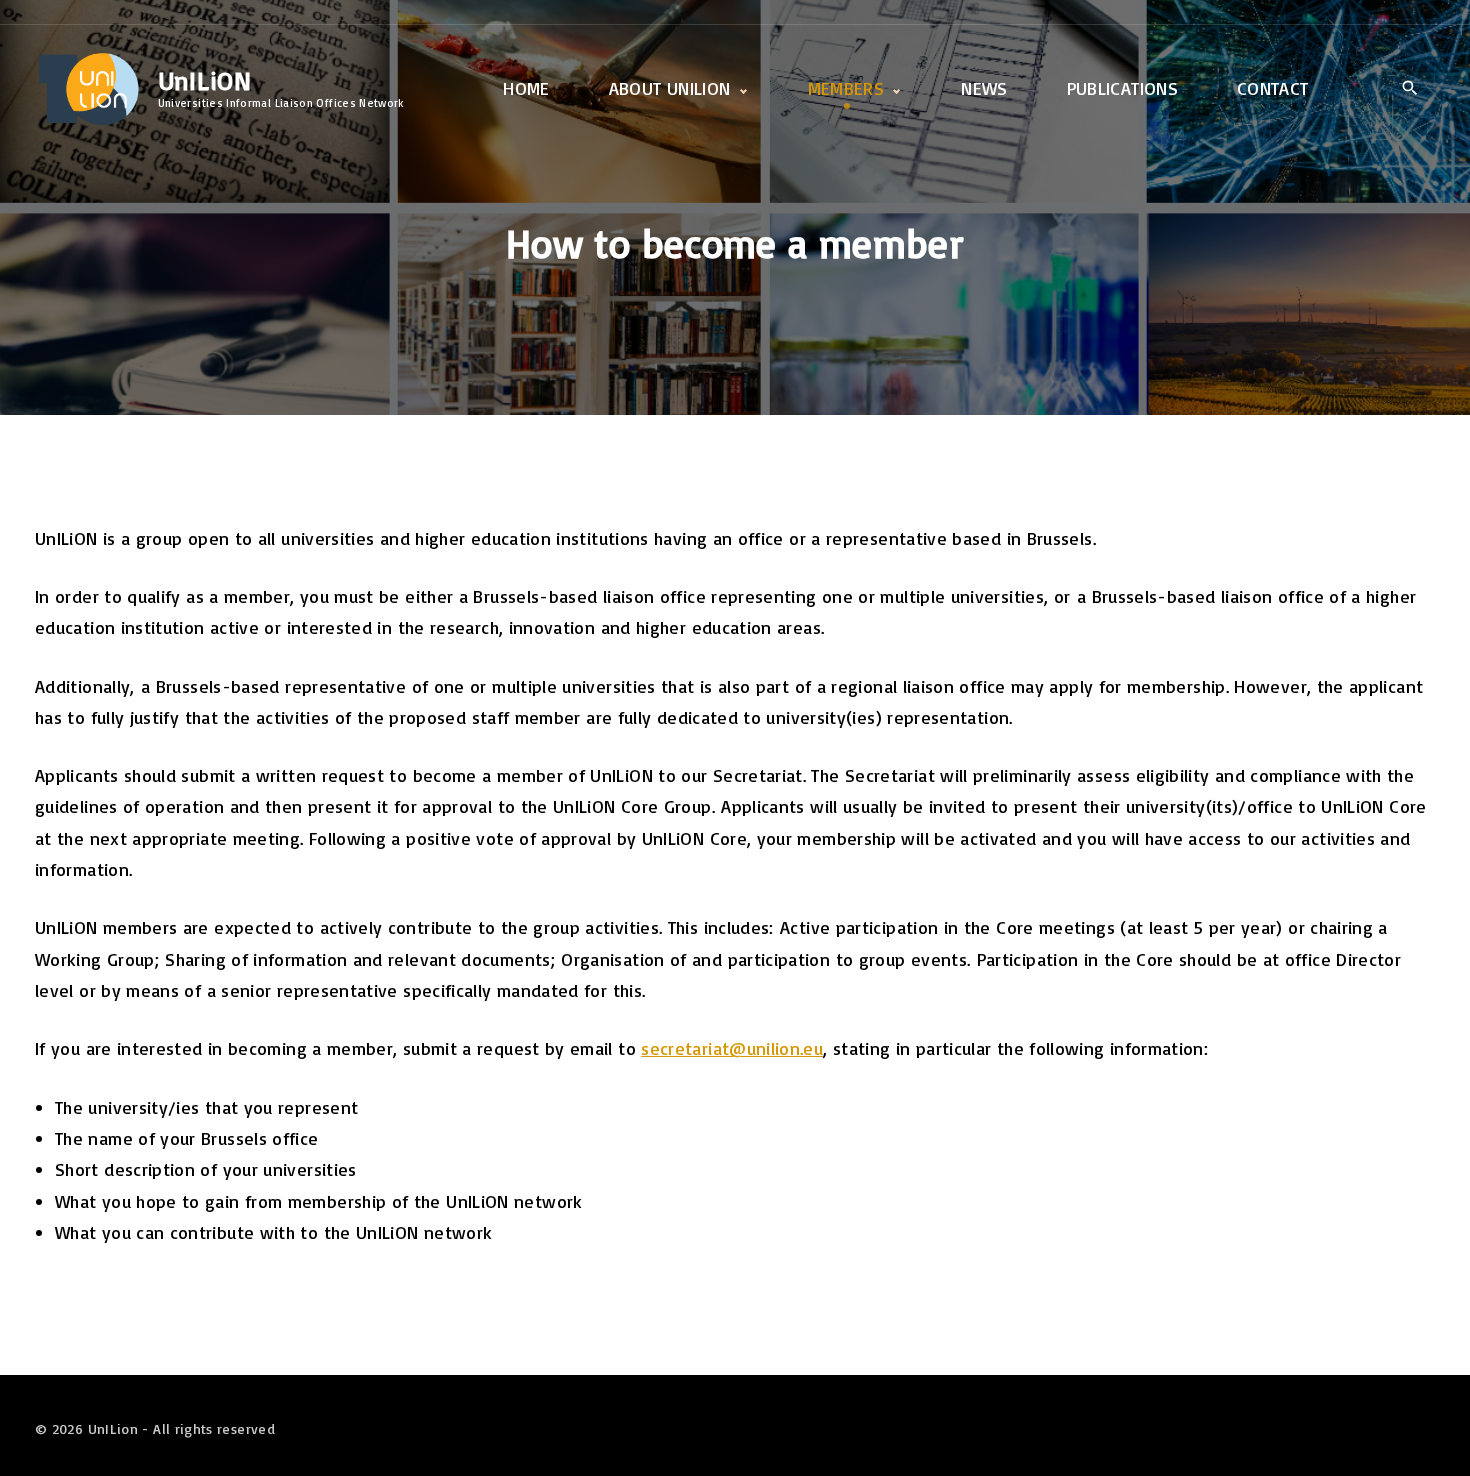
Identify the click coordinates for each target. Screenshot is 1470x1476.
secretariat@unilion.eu (732, 1048)
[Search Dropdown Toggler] (1409, 89)
